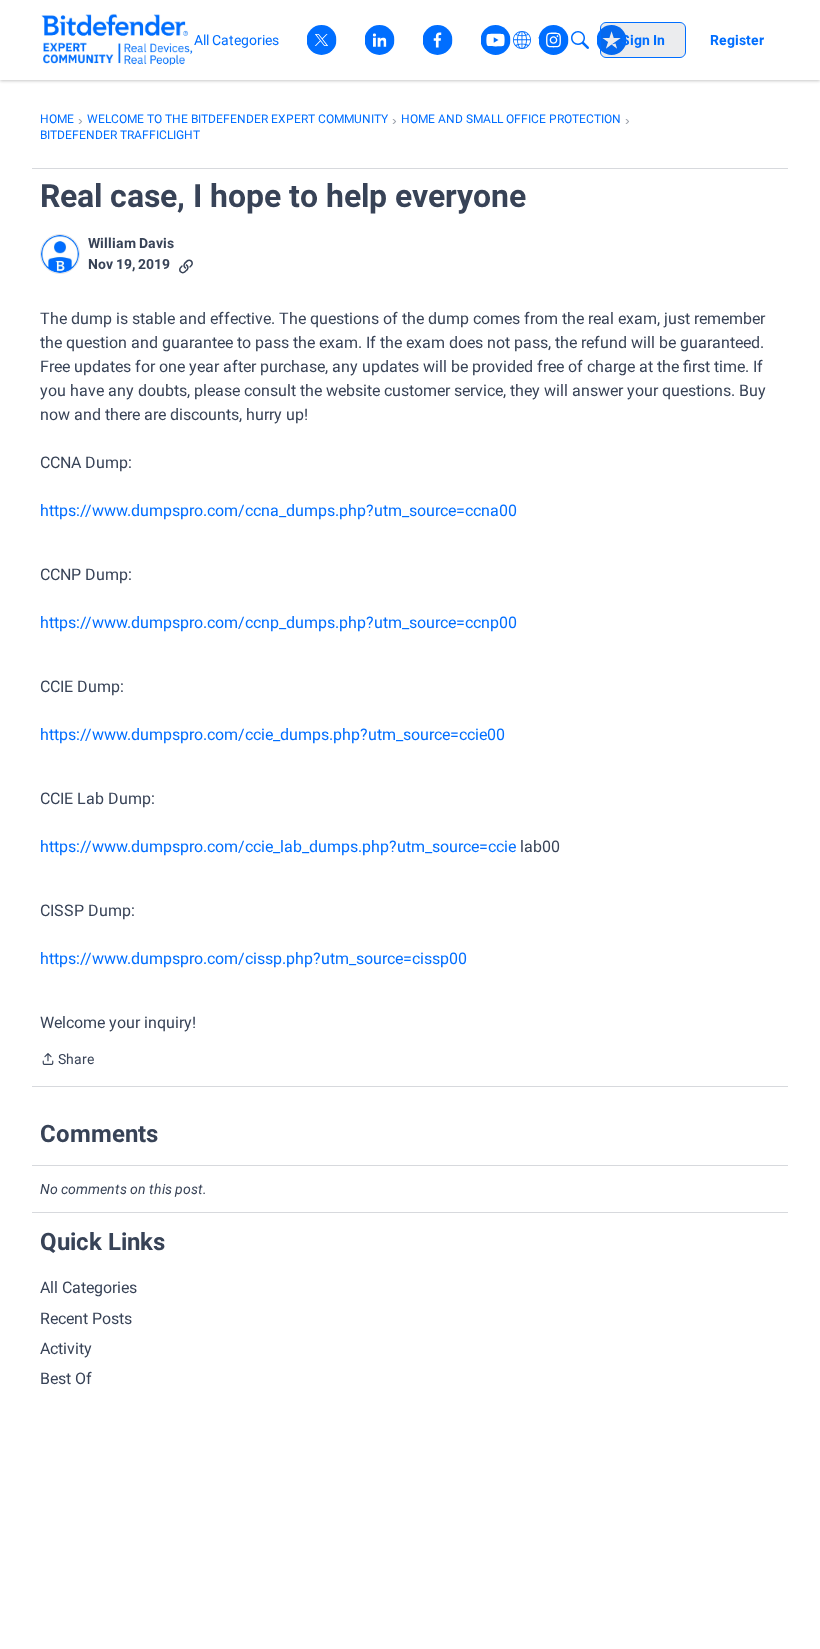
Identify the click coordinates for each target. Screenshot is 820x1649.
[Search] (580, 40)
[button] (60, 254)
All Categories (88, 1287)
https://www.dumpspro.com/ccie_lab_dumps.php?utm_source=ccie (278, 846)
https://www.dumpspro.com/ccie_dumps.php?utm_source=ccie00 (272, 734)
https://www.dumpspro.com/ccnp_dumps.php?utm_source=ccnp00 (278, 622)
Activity (66, 1348)
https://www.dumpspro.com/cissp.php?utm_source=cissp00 (253, 958)
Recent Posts (86, 1318)
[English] (117, 39)
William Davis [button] (131, 243)
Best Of (66, 1378)
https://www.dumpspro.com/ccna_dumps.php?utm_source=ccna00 (278, 510)
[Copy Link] (186, 264)
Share (67, 1061)
